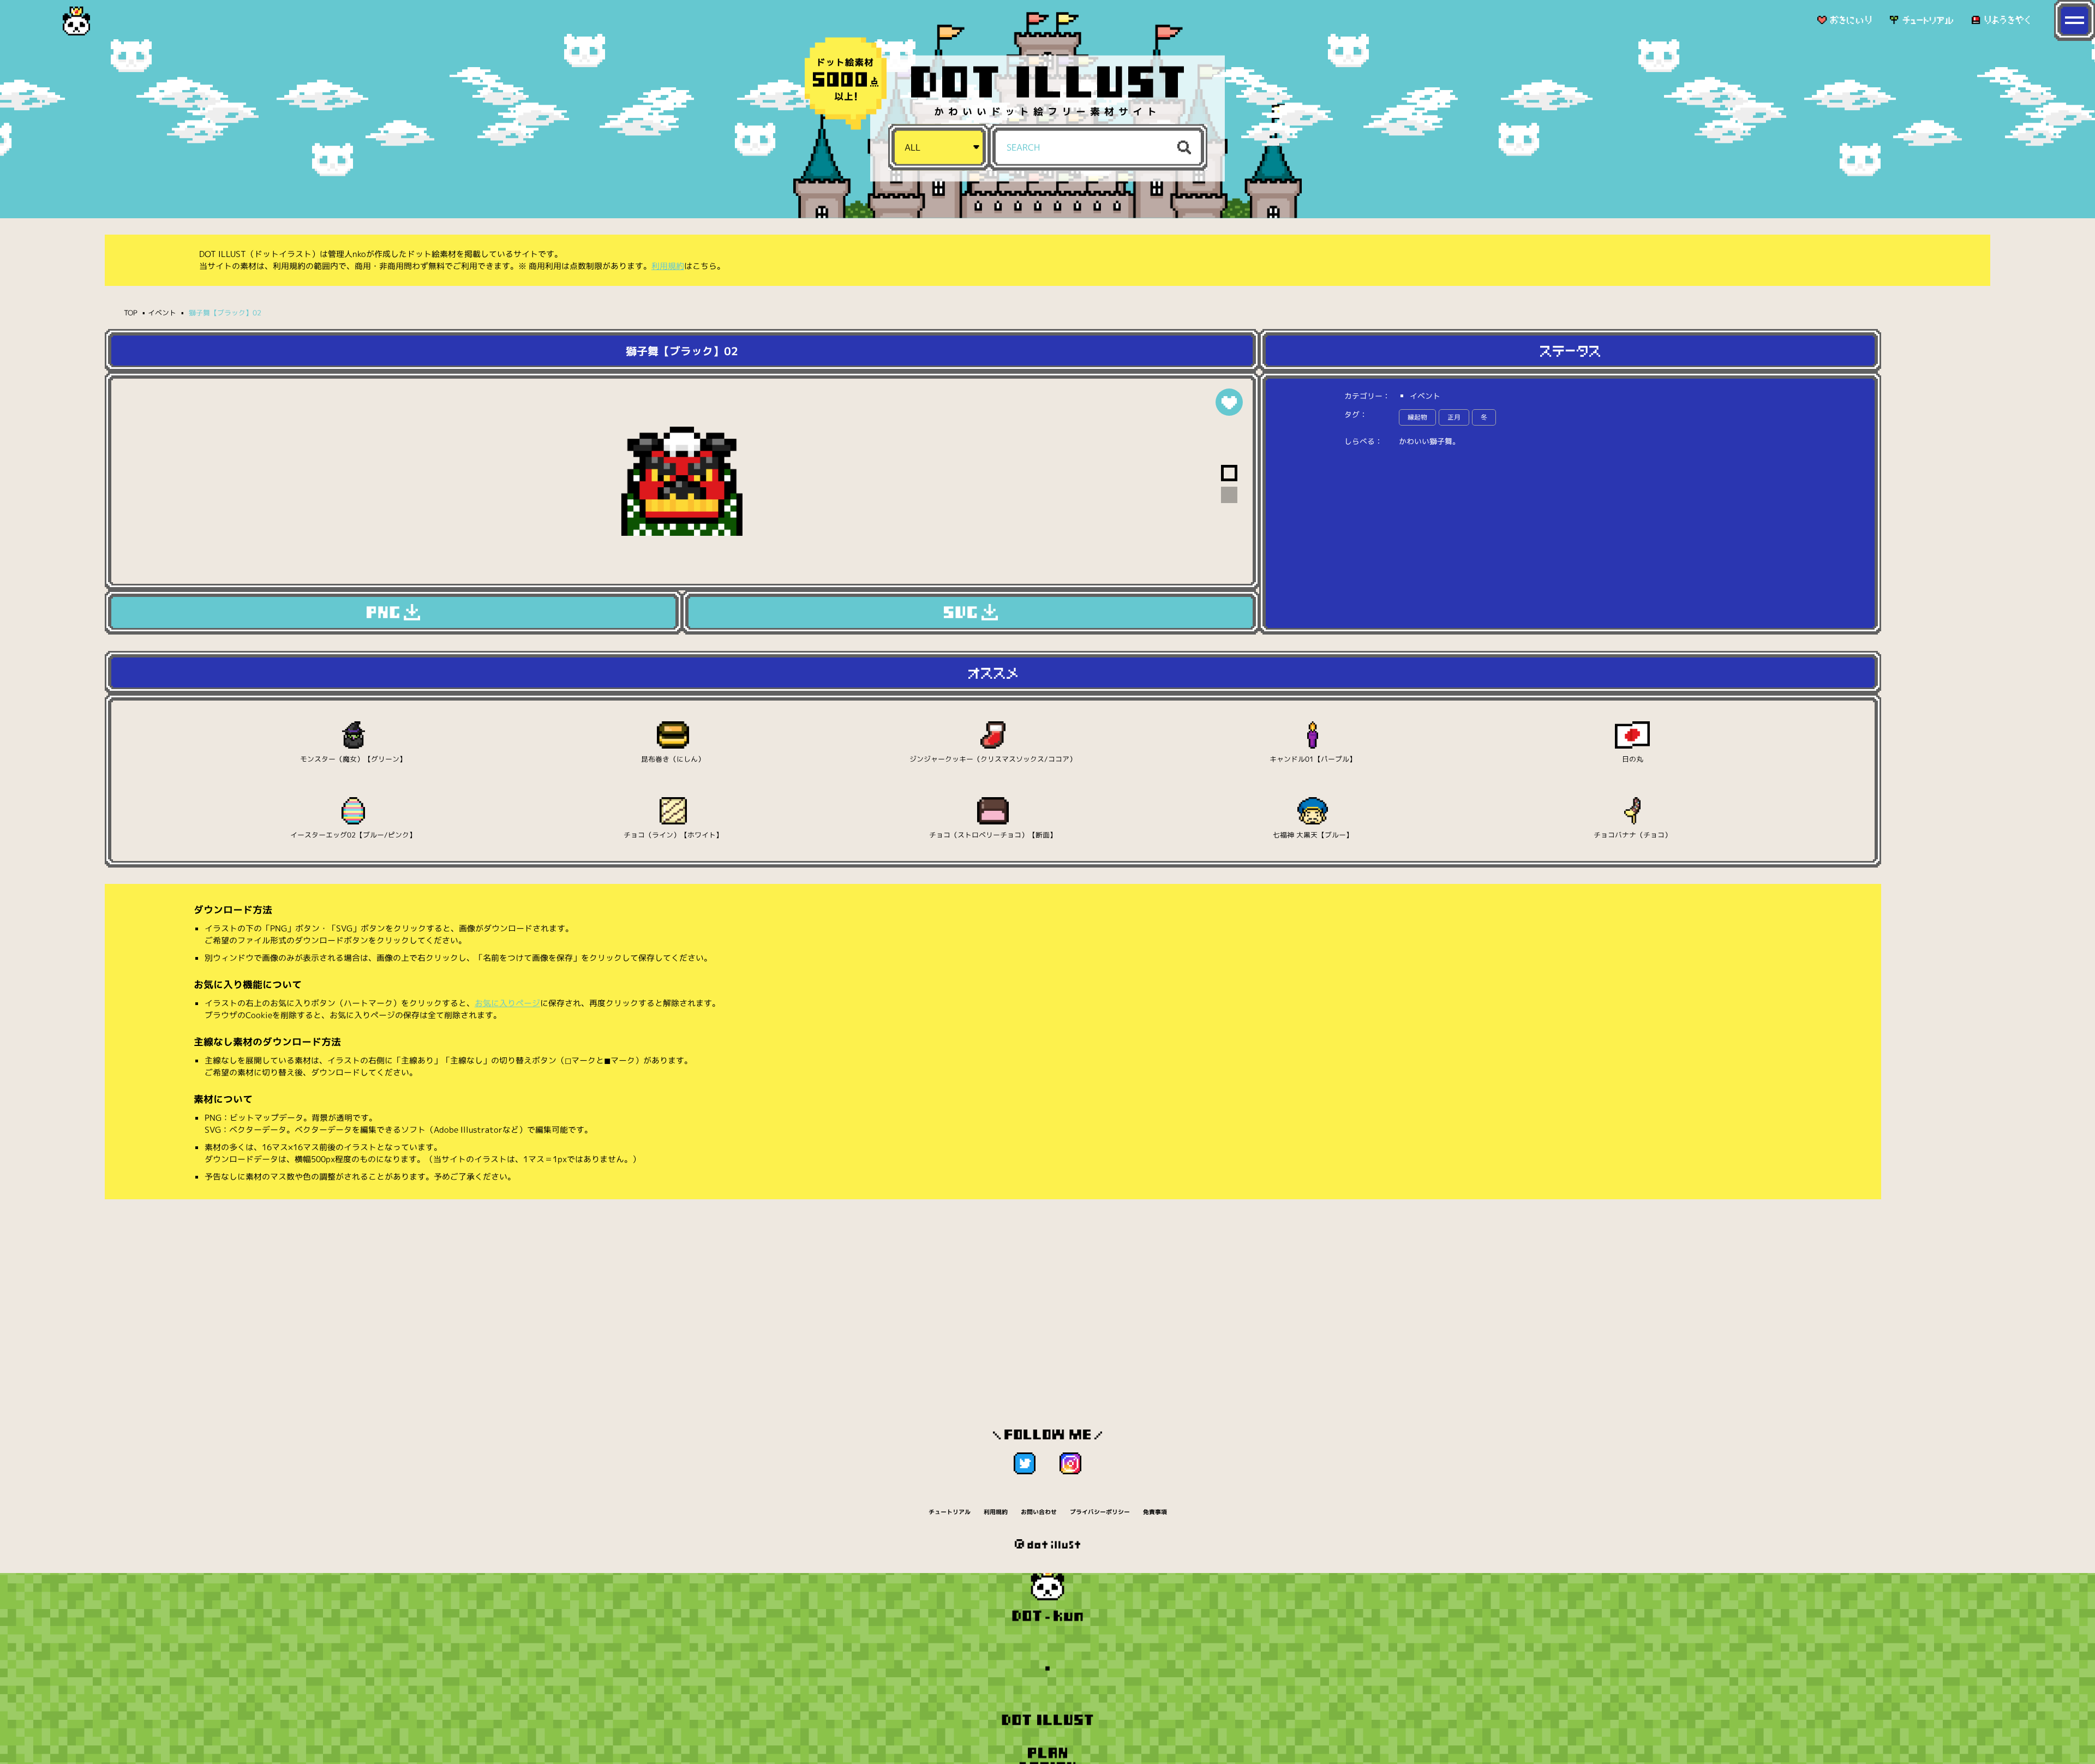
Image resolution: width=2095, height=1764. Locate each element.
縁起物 (1417, 417)
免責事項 (1155, 1512)
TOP (131, 313)
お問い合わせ (1039, 1512)
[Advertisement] (993, 1292)
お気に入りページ (507, 1003)
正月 (1454, 417)
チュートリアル (950, 1512)
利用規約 (668, 266)
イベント (162, 313)
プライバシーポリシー (1100, 1512)
